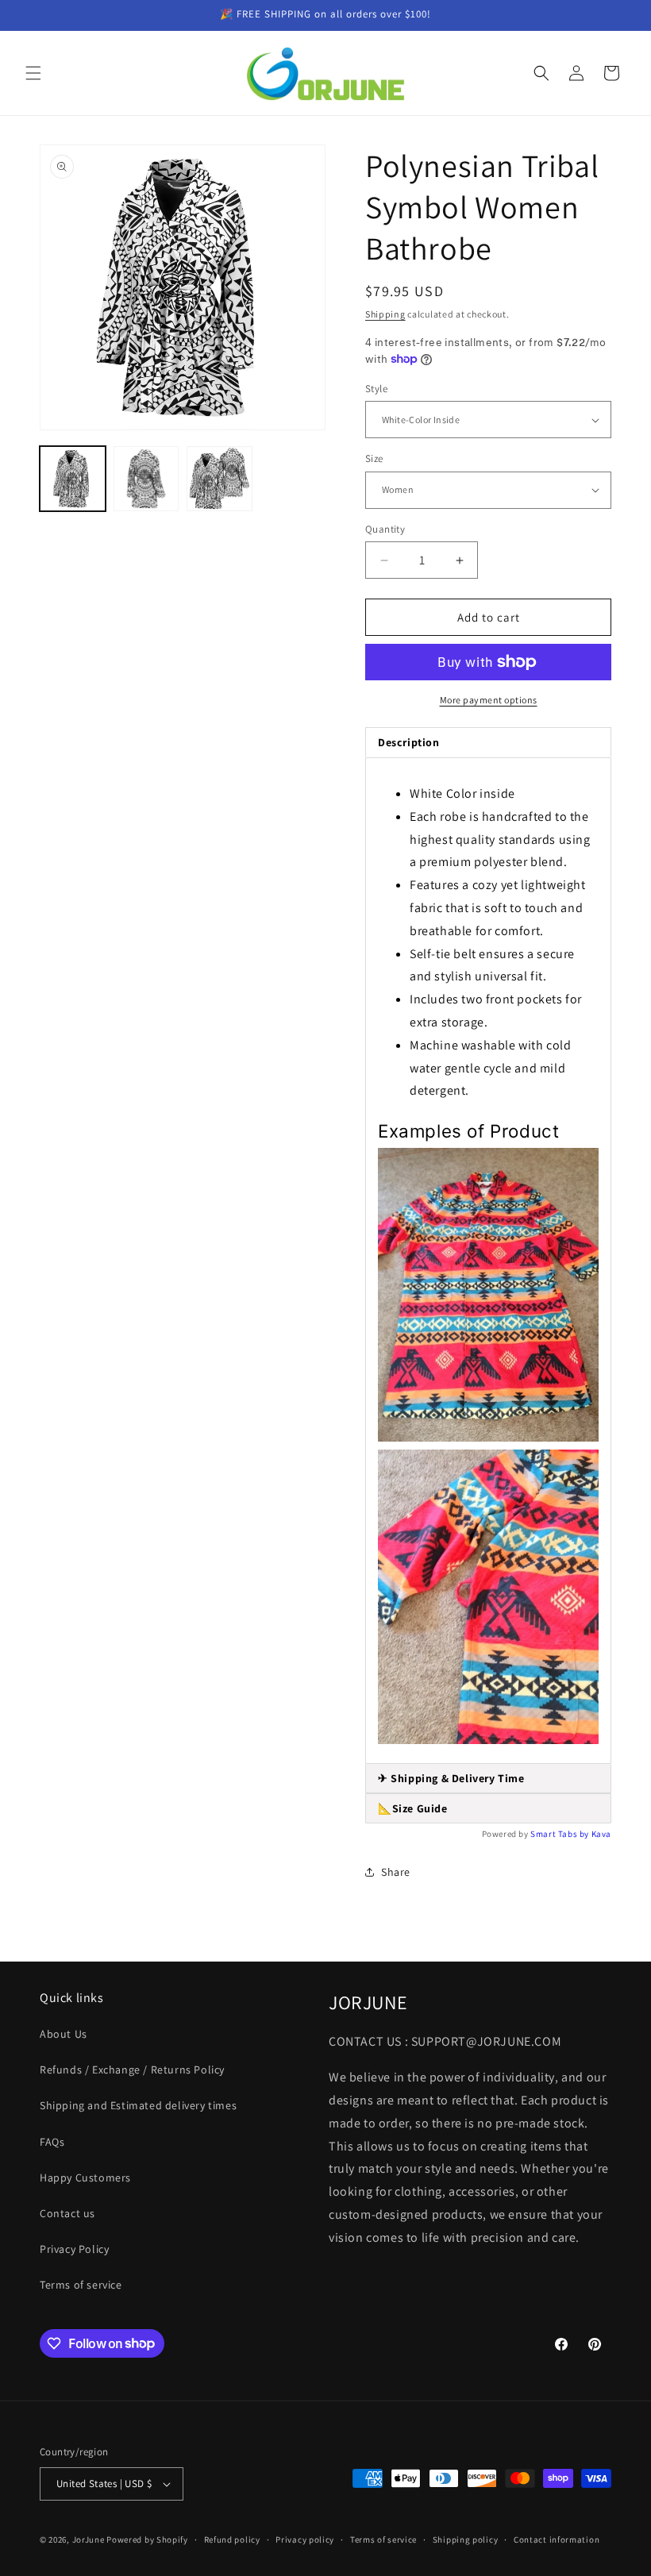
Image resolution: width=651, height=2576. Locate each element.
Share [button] (396, 1872)
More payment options (489, 700)
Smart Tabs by (560, 1834)
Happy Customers (85, 2177)
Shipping (385, 314)
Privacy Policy (74, 2249)
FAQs (52, 2142)
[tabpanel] (488, 1261)
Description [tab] (409, 742)
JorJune (89, 2539)
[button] (33, 73)
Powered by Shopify (147, 2539)
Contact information (557, 2539)
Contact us (67, 2213)
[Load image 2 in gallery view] (146, 479)
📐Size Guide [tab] (413, 1808)
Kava (601, 1834)
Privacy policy (305, 2539)
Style (376, 389)
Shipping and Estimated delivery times (138, 2105)
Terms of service (81, 2285)
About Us (64, 2034)
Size (374, 458)
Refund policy (232, 2539)
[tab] (488, 1779)
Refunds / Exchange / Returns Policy (132, 2070)
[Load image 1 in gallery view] (73, 479)
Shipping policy (466, 2539)
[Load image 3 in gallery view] (220, 479)
